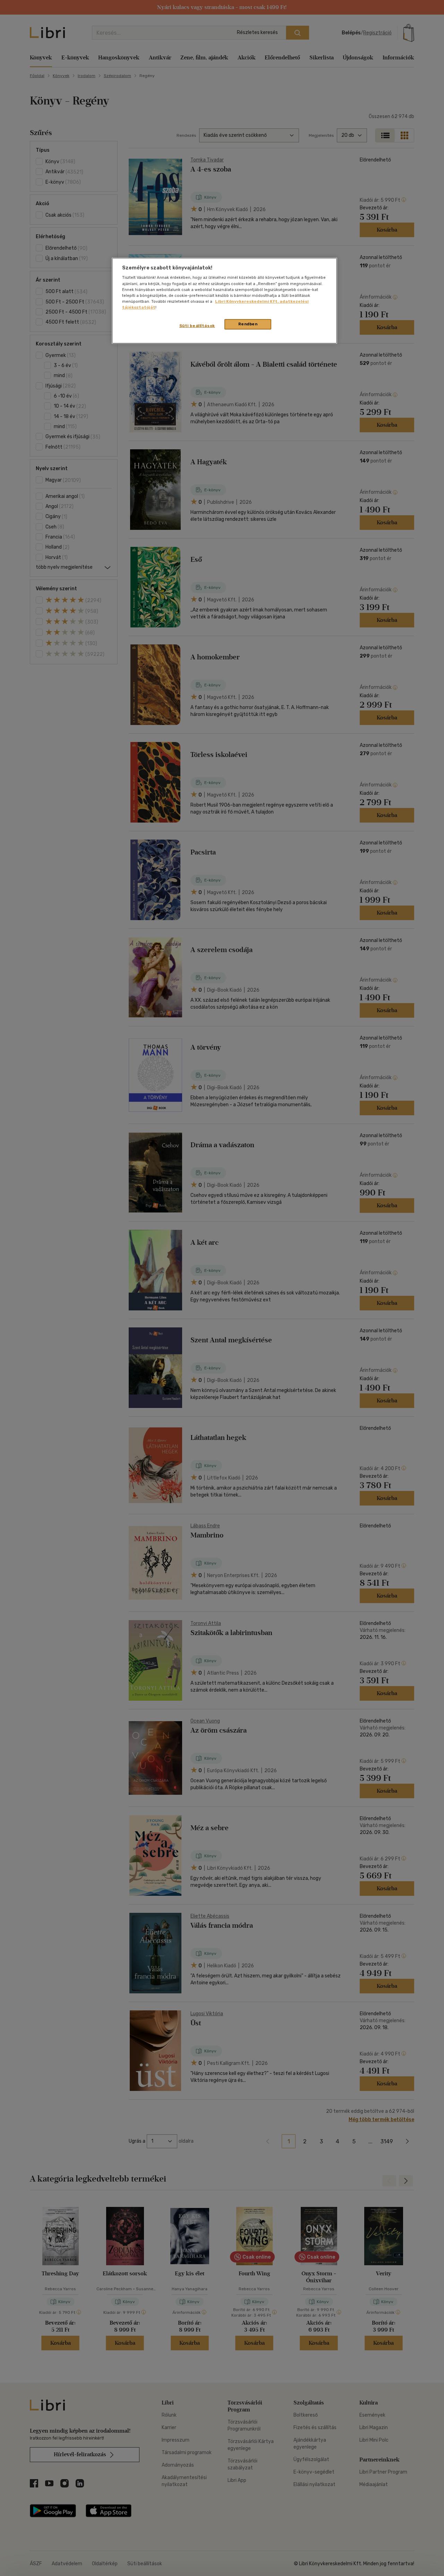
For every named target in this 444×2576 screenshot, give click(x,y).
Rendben (248, 324)
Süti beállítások (197, 326)
